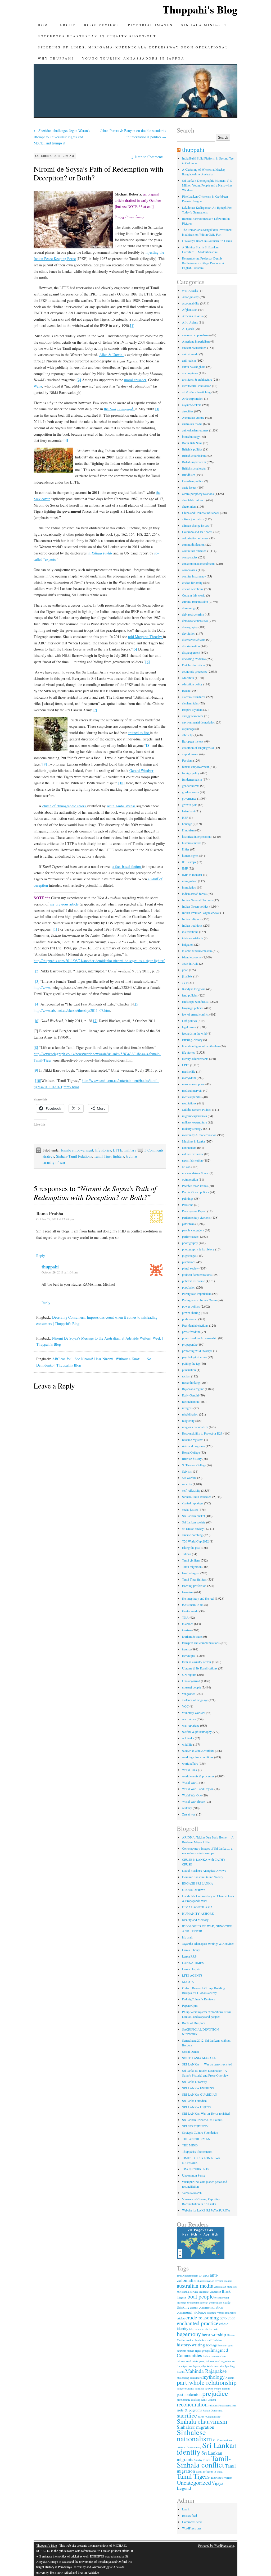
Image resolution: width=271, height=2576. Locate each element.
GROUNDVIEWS (194, 1890)
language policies (193, 1008)
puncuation (189, 1370)
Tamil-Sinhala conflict (204, 2461)
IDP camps (189, 862)
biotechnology (191, 436)
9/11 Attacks (190, 290)
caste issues (189, 487)
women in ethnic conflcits (198, 1751)
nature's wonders (193, 1154)
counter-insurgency (194, 576)
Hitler (186, 849)
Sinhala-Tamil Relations (74, 1156)
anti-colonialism (198, 2277)
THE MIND (190, 2145)
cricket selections (193, 589)
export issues (190, 754)
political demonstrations (197, 1275)
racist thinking (191, 1382)
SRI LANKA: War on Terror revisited (206, 2113)
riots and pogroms (193, 1446)
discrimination (191, 646)
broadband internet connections (205, 2302)
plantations (189, 1262)
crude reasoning (202, 2317)
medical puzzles (192, 1097)
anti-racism (189, 360)
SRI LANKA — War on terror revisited (207, 2064)
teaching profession (194, 1586)
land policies (190, 995)
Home (44, 25)
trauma (186, 1649)
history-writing (191, 2345)
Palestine (188, 1205)
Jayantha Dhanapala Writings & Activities (208, 1944)
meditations (189, 1103)
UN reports (189, 1674)
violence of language (195, 1700)
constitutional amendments (199, 563)
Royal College (191, 1452)
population (189, 1287)
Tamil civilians (191, 1560)
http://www (42, 987)
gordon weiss (191, 792)
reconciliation (190, 1401)
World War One (192, 1795)
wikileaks (188, 1738)
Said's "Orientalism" (209, 2416)
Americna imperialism (196, 341)
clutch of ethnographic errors (65, 806)
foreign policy (191, 773)
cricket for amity (192, 582)
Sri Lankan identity (207, 2448)
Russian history (192, 1459)
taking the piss (191, 1548)
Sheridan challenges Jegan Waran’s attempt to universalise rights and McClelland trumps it (62, 137)
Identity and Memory (195, 1920)
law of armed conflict (195, 1014)
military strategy (192, 1128)
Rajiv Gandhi (190, 1395)
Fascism (187, 760)
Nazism (230, 2378)
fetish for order (210, 2329)
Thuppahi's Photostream (197, 2151)
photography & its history (198, 1249)
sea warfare (189, 1478)
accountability (191, 303)
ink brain (188, 1937)
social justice (190, 1509)
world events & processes (198, 1776)
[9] (36, 1070)
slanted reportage (193, 1503)
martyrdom (189, 1078)
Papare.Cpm (190, 2005)
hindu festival (203, 2340)
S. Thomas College (194, 1465)
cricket (181, 2318)
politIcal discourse (193, 1281)
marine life (189, 1071)
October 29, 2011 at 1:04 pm (60, 1272)
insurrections (190, 932)
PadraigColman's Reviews (198, 1999)
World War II (190, 1782)
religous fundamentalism (222, 2405)
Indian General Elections (197, 900)
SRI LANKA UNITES (197, 2107)
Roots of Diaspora (194, 2023)
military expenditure (195, 1122)
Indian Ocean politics (195, 906)
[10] (38, 1080)
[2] (37, 971)
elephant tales (190, 703)
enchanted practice (198, 2323)
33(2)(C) (204, 2275)
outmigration (190, 1179)
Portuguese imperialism (197, 1294)
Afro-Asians (190, 322)
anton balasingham (194, 367)
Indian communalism (214, 2356)
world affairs (190, 1763)
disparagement (191, 652)
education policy (192, 684)
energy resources (193, 716)
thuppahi (50, 1267)
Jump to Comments (147, 157)
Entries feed (189, 2515)
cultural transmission (195, 602)
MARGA (188, 1982)
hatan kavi (188, 811)
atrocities (188, 411)
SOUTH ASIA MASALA (199, 2058)
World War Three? (193, 1801)
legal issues (189, 1027)
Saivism (187, 1471)
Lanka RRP (189, 1956)
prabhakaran (190, 1319)
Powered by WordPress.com (216, 2545)
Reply (41, 1256)
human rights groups (198, 2351)
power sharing (191, 1313)
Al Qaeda (188, 329)
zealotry (187, 1808)
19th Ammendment (188, 2275)
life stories (103, 1150)
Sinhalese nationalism (194, 2435)
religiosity (188, 1421)
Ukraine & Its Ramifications (200, 1668)
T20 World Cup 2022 (195, 1541)
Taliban (187, 1554)
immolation (189, 887)
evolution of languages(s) (198, 748)
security (187, 1484)
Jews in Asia (190, 963)
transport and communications (201, 1643)
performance (190, 1236)
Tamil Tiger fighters (109, 1156)
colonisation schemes (195, 538)
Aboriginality (190, 297)
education (188, 678)
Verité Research (192, 2193)
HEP (185, 817)
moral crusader (135, 380)
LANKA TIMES (193, 1963)
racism (186, 1376)
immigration (190, 881)
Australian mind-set (225, 2287)
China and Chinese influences (201, 513)
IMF (185, 868)
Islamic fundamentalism (197, 951)
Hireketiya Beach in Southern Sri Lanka (207, 241)
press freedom (191, 1332)
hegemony (189, 2334)
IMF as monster (192, 875)
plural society (190, 1268)
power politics (191, 1306)
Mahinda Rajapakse (206, 2371)
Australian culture (193, 417)
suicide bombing (192, 1535)
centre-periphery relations (198, 494)
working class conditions (198, 1757)
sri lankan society (193, 1528)
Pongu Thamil (222, 2388)
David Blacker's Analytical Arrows (204, 1870)
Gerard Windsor (141, 770)
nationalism (189, 1148)
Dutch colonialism (193, 665)
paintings (188, 1198)
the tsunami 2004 (193, 1605)
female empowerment (77, 1150)
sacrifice (187, 2415)
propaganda (189, 1344)
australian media (192, 424)
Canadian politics (193, 481)
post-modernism (189, 2394)
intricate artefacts (193, 938)
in (100, 553)
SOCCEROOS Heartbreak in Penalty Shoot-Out (97, 36)
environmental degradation (199, 722)
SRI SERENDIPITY (195, 2126)
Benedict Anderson (210, 2292)
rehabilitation (190, 1414)
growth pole (190, 805)
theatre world (190, 1611)
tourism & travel (192, 1636)
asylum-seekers (192, 405)
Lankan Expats (191, 1969)
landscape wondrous (195, 1002)
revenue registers (193, 1440)
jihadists (187, 976)
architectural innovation (197, 386)
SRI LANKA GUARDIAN (200, 2094)
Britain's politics (192, 449)
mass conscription (193, 1084)
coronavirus (189, 570)
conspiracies (190, 557)
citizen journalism (193, 519)
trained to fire (139, 733)
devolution (189, 633)
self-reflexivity (191, 1490)
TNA (185, 1617)
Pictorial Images (151, 25)
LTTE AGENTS (192, 1975)
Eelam (186, 690)
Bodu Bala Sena (192, 443)
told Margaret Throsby (146, 637)
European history (193, 741)
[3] (37, 981)
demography (190, 627)
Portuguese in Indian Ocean (199, 1300)
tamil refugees (191, 1573)
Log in (186, 2509)
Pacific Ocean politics (196, 1192)
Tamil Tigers (193, 2476)
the (119, 409)
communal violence (191, 2312)
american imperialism (195, 335)
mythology (214, 2377)
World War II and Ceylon (198, 1789)
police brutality (185, 2388)
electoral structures (194, 697)
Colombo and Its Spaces (197, 532)
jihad (185, 970)
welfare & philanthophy (197, 1732)
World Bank (190, 1770)
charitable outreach (194, 500)
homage (212, 2345)
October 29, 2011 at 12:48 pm (55, 1219)
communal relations (194, 551)
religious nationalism (195, 1427)
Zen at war (189, 1814)
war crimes (189, 1719)
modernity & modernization (199, 1135)
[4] (37, 1004)
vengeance (189, 1694)
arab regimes (190, 373)
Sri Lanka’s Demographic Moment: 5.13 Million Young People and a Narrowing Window (207, 185)
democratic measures (195, 621)
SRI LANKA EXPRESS (198, 2088)
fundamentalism (192, 779)
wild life (187, 1744)
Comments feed (192, 2522)
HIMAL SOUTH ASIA (197, 1907)
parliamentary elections (196, 1217)
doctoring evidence (194, 659)
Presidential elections (195, 1325)
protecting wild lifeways (197, 1351)
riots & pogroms (189, 2410)
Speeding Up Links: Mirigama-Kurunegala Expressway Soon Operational (133, 47)
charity (194, 2308)
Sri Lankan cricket (193, 1516)
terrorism (188, 1592)
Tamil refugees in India (209, 2472)
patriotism (188, 1224)
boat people (200, 2296)
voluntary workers (194, 1713)
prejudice (215, 2393)
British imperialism (194, 462)
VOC (185, 1706)
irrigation (188, 944)
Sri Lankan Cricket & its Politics (202, 2120)
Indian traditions (192, 925)
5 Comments (154, 1150)
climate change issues (195, 525)
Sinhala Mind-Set (204, 25)
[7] (95, 1021)
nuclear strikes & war (195, 1173)
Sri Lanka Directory (195, 2082)
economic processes (195, 671)
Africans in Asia (192, 316)
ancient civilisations (194, 348)
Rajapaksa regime (193, 1389)
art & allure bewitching (196, 392)
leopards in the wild (194, 1033)
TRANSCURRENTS (196, 2169)
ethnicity (187, 735)
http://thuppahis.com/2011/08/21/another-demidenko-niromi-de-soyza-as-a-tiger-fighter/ (99, 961)
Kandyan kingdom (194, 989)
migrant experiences (195, 1116)
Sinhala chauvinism (202, 2421)
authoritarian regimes (195, 430)
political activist (204, 2388)
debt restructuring (193, 614)
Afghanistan (190, 310)
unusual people (191, 1687)
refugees (187, 1408)
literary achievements (195, 1059)
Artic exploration (193, 398)
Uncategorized (191, 1681)
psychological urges (195, 1357)
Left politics (189, 1021)
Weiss (38, 386)
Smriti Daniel (190, 2051)
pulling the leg (191, 1363)
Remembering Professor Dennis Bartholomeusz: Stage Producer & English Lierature (203, 263)
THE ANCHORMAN (196, 2139)
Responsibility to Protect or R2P (202, 1433)
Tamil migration (192, 1567)
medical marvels (192, 1090)
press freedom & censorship (200, 1338)
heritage (187, 824)
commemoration (211, 2307)
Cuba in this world (194, 595)
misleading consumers (189, 2378)
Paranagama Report (194, 1211)
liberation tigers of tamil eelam (201, 1046)
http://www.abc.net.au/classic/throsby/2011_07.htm (72, 1010)
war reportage (191, 1725)
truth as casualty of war (197, 1662)
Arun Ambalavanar (121, 806)
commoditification (193, 544)
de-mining (188, 608)
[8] (36, 1047)
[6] (37, 1021)
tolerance (188, 1624)
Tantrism (216, 2478)
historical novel (192, 843)
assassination (207, 2281)
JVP (185, 982)
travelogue (189, 1655)
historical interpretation (196, 836)
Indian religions (192, 919)
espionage (188, 729)
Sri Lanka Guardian (194, 2101)
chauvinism (189, 506)
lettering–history (192, 1040)
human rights (190, 855)
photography (190, 1243)
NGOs (186, 1167)
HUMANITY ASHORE (198, 1913)
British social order (194, 468)
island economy (192, 957)
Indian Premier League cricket (201, 913)
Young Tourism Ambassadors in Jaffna (133, 58)
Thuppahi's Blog (200, 9)
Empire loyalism (192, 709)
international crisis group (191, 2361)
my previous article (64, 904)
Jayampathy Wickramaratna (209, 2366)
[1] (55, 929)
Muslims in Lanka (193, 1141)
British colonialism (194, 456)
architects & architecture (197, 379)
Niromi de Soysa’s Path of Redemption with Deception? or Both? (98, 173)
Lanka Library (191, 1950)
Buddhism (189, 475)
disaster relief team (194, 640)
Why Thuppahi (56, 58)
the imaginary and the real (198, 1598)
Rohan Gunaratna (213, 2410)
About (67, 25)
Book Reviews (102, 25)
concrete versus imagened (221, 2313)
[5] (137, 1004)
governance (189, 798)
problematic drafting (188, 2400)
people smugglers (193, 1230)
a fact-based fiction (127, 866)
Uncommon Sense (194, 2175)
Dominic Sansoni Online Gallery (203, 1877)
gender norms (191, 786)
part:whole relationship (207, 2382)
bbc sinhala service (188, 2292)
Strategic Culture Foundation (200, 2132)
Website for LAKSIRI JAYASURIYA (206, 2210)
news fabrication (192, 1160)
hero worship (214, 2334)
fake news (195, 2329)
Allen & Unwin (111, 355)
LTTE (118, 1150)
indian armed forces (194, 894)
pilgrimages (189, 1255)
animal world (190, 354)
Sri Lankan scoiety (194, 1522)
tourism (187, 1630)
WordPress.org (191, 2528)
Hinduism (188, 830)
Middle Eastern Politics (197, 1109)
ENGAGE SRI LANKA (198, 1883)
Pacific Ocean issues (195, 1186)
